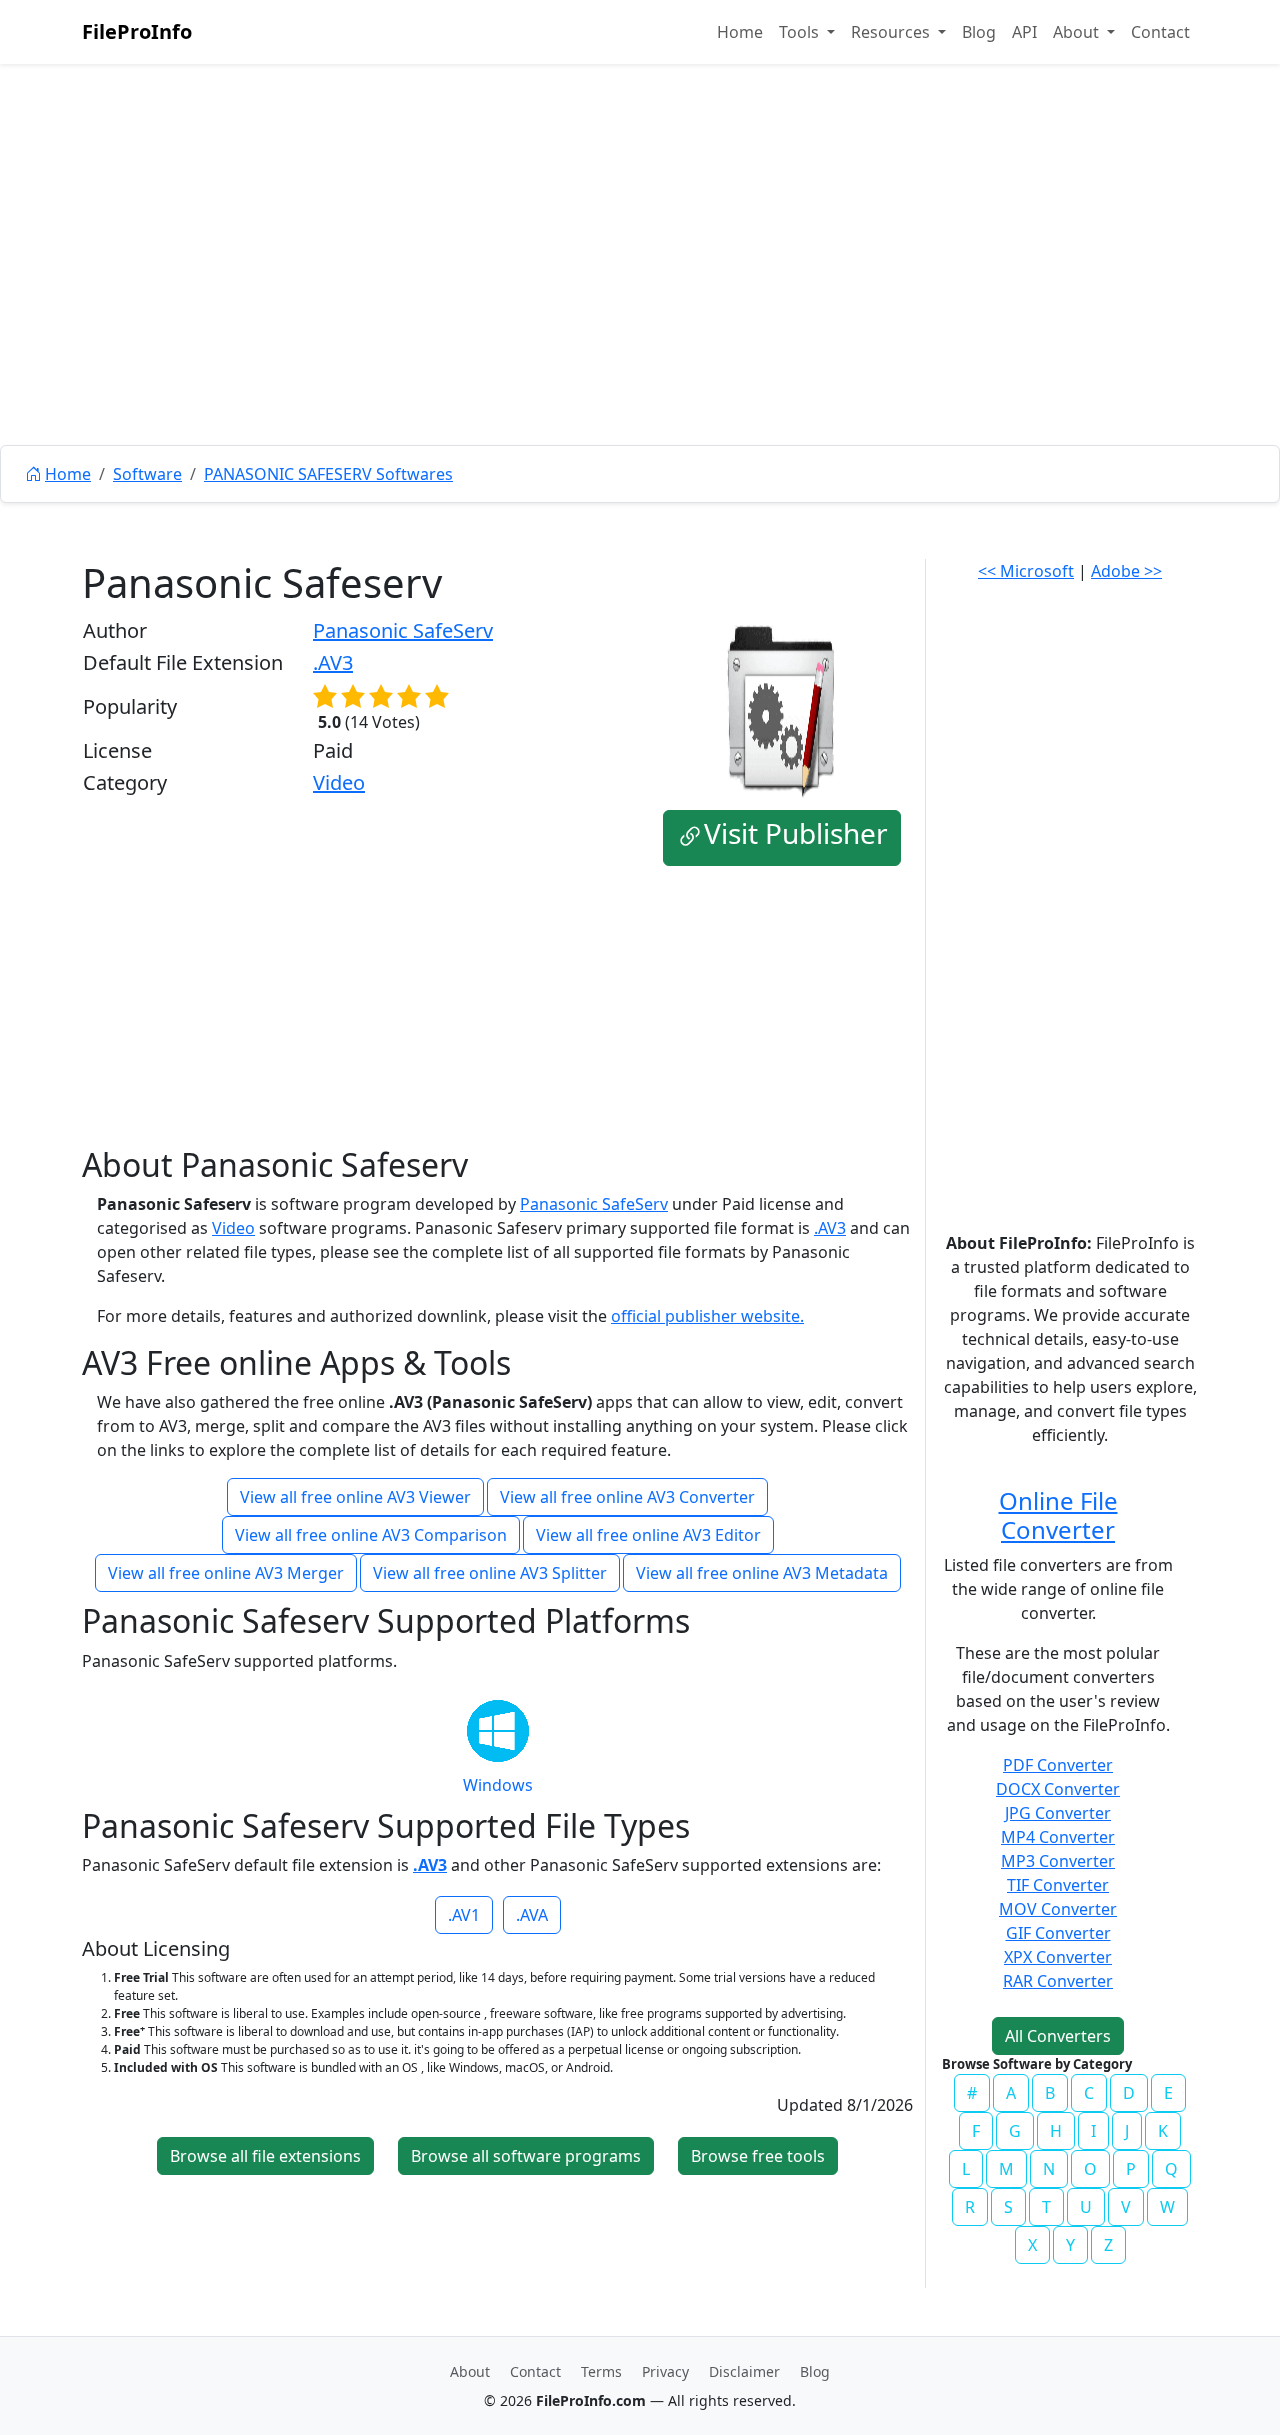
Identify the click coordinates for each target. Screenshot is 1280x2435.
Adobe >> (1126, 571)
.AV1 (464, 1915)
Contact (1160, 32)
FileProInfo (137, 31)
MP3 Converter (1058, 1861)
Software (147, 474)
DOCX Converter (1058, 1789)
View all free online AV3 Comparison (371, 1535)
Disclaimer (744, 2371)
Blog (979, 32)
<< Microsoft (1026, 571)
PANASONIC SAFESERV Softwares (328, 474)
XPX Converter (1058, 1957)
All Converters (1058, 2036)
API (1024, 32)
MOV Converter (1058, 1909)
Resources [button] (892, 32)
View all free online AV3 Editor (648, 1535)
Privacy (665, 2371)
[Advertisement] (640, 300)
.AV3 (333, 662)
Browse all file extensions (265, 2156)
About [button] (1078, 32)
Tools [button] (801, 32)
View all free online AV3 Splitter (490, 1573)
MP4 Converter (1058, 1837)
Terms (601, 2371)
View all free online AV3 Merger (226, 1573)
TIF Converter (1058, 1885)
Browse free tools (758, 2156)
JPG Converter (1058, 1813)
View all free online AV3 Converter (627, 1497)
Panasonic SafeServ (403, 630)
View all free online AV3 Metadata (762, 1573)
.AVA (532, 1915)
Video (339, 782)
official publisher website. (707, 1316)
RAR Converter (1058, 1981)
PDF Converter (1058, 1765)
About (470, 2371)
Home (740, 32)
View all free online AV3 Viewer (355, 1497)
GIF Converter (1058, 1933)
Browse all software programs (526, 2156)
